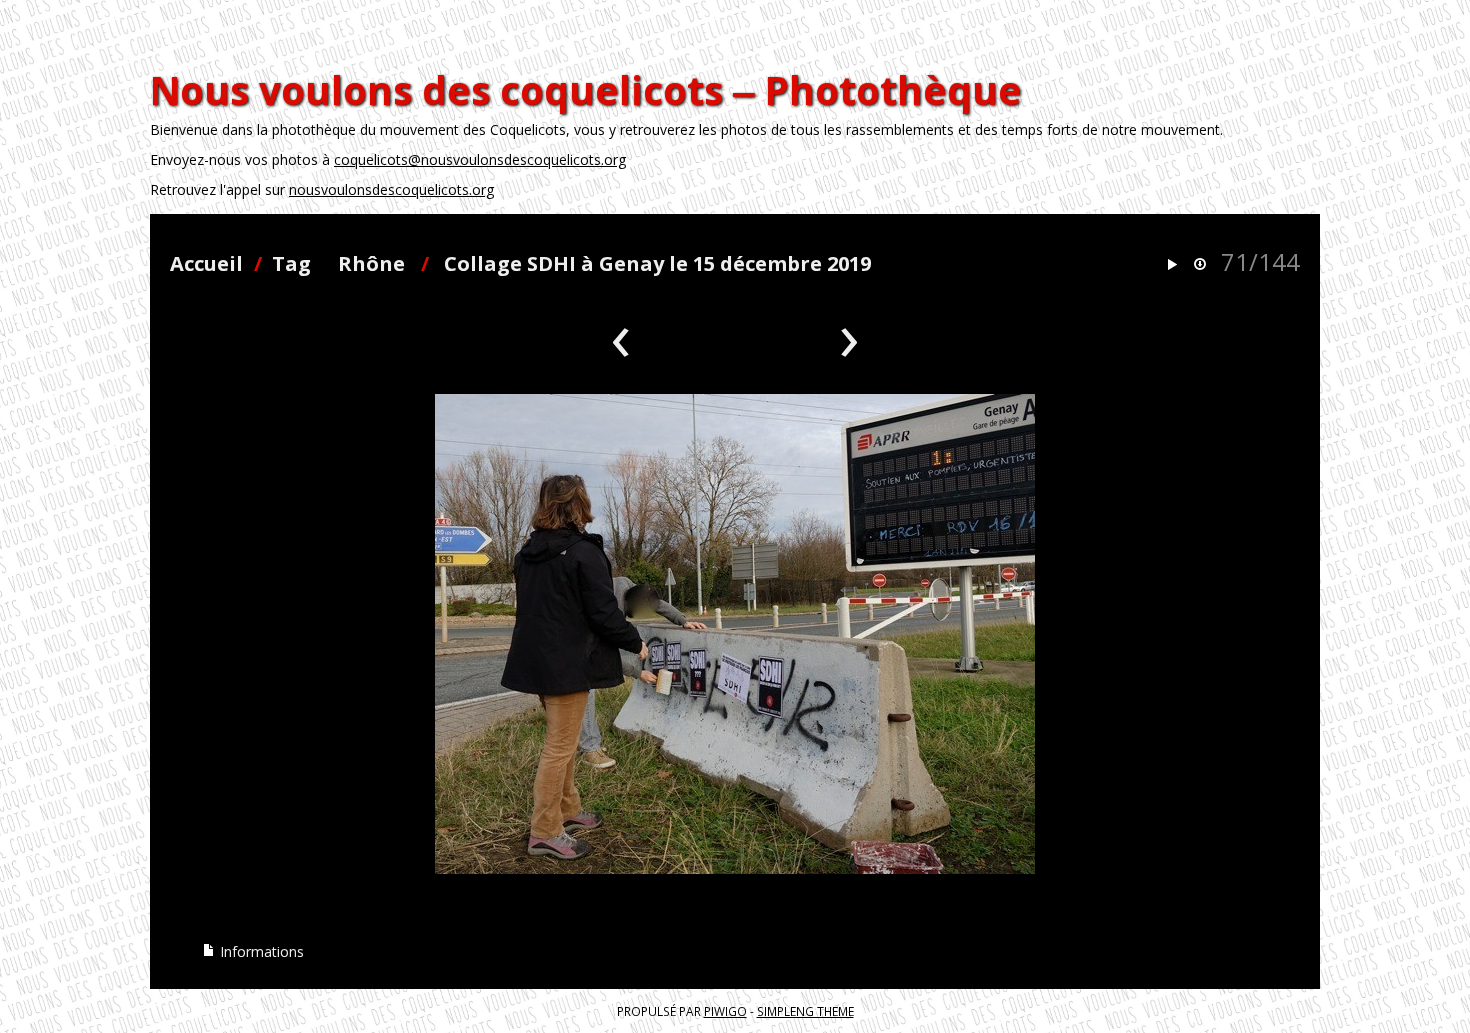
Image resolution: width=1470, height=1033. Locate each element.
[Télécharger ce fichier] (1200, 265)
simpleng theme (805, 1011)
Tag (291, 263)
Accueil (206, 263)
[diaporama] (1172, 265)
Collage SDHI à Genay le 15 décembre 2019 (657, 263)
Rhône (371, 263)
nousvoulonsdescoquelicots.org (391, 189)
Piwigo (725, 1011)
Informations (260, 951)
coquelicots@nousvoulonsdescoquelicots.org (480, 159)
